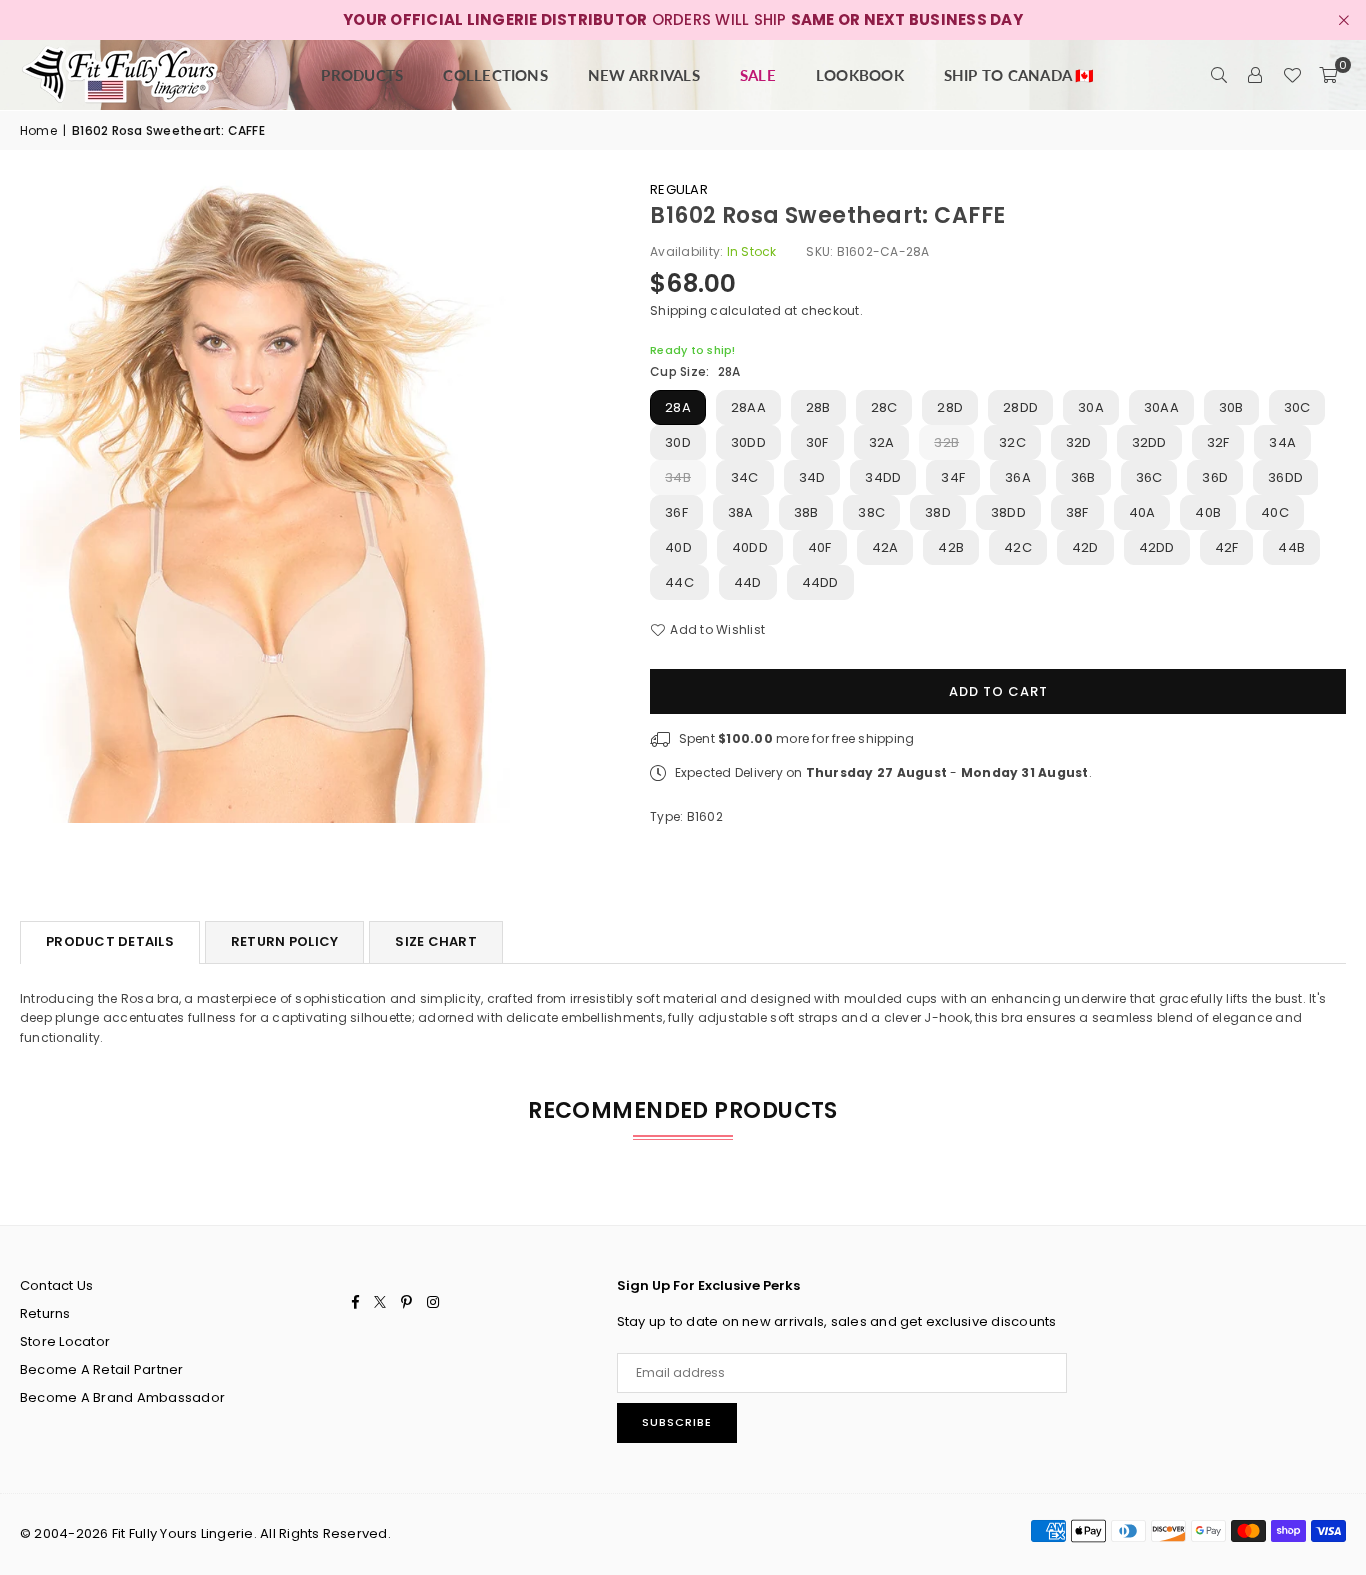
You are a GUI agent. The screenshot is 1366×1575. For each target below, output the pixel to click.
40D (678, 547)
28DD (1020, 407)
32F (1218, 442)
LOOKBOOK (860, 75)
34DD (883, 477)
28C (884, 407)
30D (678, 442)
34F (953, 477)
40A (1142, 512)
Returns (45, 1313)
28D (950, 407)
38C (871, 512)
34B (678, 477)
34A (1282, 442)
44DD (820, 582)
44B (1291, 547)
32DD (1149, 442)
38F (1077, 512)
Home (38, 130)
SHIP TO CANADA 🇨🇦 (1019, 75)
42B (951, 547)
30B (1231, 407)
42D (1085, 547)
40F (820, 547)
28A (678, 407)
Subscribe (677, 1422)
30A (1091, 407)
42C (1018, 547)
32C (1012, 442)
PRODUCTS (362, 75)
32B (946, 442)
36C (1149, 477)
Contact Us (56, 1285)
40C (1275, 512)
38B (806, 512)
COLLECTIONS (495, 75)
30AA (1161, 407)
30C (1297, 407)
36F (676, 512)
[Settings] (1256, 75)
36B (1083, 477)
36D (1215, 477)
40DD (750, 547)
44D (748, 582)
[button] (1328, 75)
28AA (748, 407)
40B (1208, 512)
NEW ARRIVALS (644, 75)
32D (1079, 442)
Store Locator (65, 1341)
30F (817, 442)
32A (882, 442)
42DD (1157, 547)
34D (812, 477)
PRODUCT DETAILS (110, 941)
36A (1018, 477)
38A (741, 512)
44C (679, 582)
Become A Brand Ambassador (122, 1397)
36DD (1285, 477)
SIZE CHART (436, 941)
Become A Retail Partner (102, 1369)
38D (938, 512)
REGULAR (679, 189)
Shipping (678, 310)
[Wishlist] (1292, 75)
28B (818, 407)
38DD (1008, 512)
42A (885, 547)
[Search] (1220, 75)
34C (745, 477)
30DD (748, 442)
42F (1227, 547)
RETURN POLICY (284, 941)
